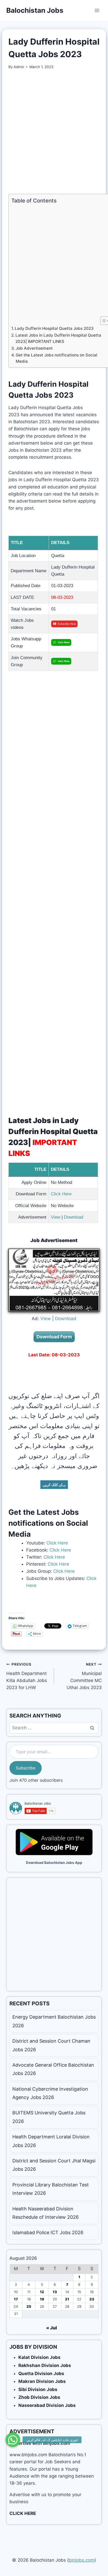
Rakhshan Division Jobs (45, 2365)
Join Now (64, 642)
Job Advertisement (34, 348)
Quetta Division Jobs (41, 2374)
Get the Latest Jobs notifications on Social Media (56, 358)
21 (67, 2299)
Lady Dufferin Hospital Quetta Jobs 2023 (54, 328)
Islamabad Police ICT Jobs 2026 (48, 2232)
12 (42, 2292)
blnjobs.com (82, 2560)
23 (92, 2299)
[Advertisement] (54, 132)
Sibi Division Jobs (38, 2389)
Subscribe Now (67, 624)
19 (42, 2299)
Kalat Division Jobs (39, 2357)
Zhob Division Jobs (39, 2397)
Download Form (54, 1337)
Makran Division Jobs (42, 2381)
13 (55, 2292)
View (56, 1217)
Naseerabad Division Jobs (47, 2405)
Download (74, 1217)
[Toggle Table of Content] (102, 321)
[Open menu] (97, 10)
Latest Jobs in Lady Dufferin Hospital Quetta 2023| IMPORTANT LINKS (58, 338)
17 (16, 2299)
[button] (13, 2439)
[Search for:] (54, 1728)
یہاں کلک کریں (54, 1485)
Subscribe (26, 1768)
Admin (19, 67)
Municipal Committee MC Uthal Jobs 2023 (84, 1676)
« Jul (52, 2328)
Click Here (61, 1194)
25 (29, 2306)
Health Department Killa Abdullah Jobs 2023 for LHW (27, 1676)
